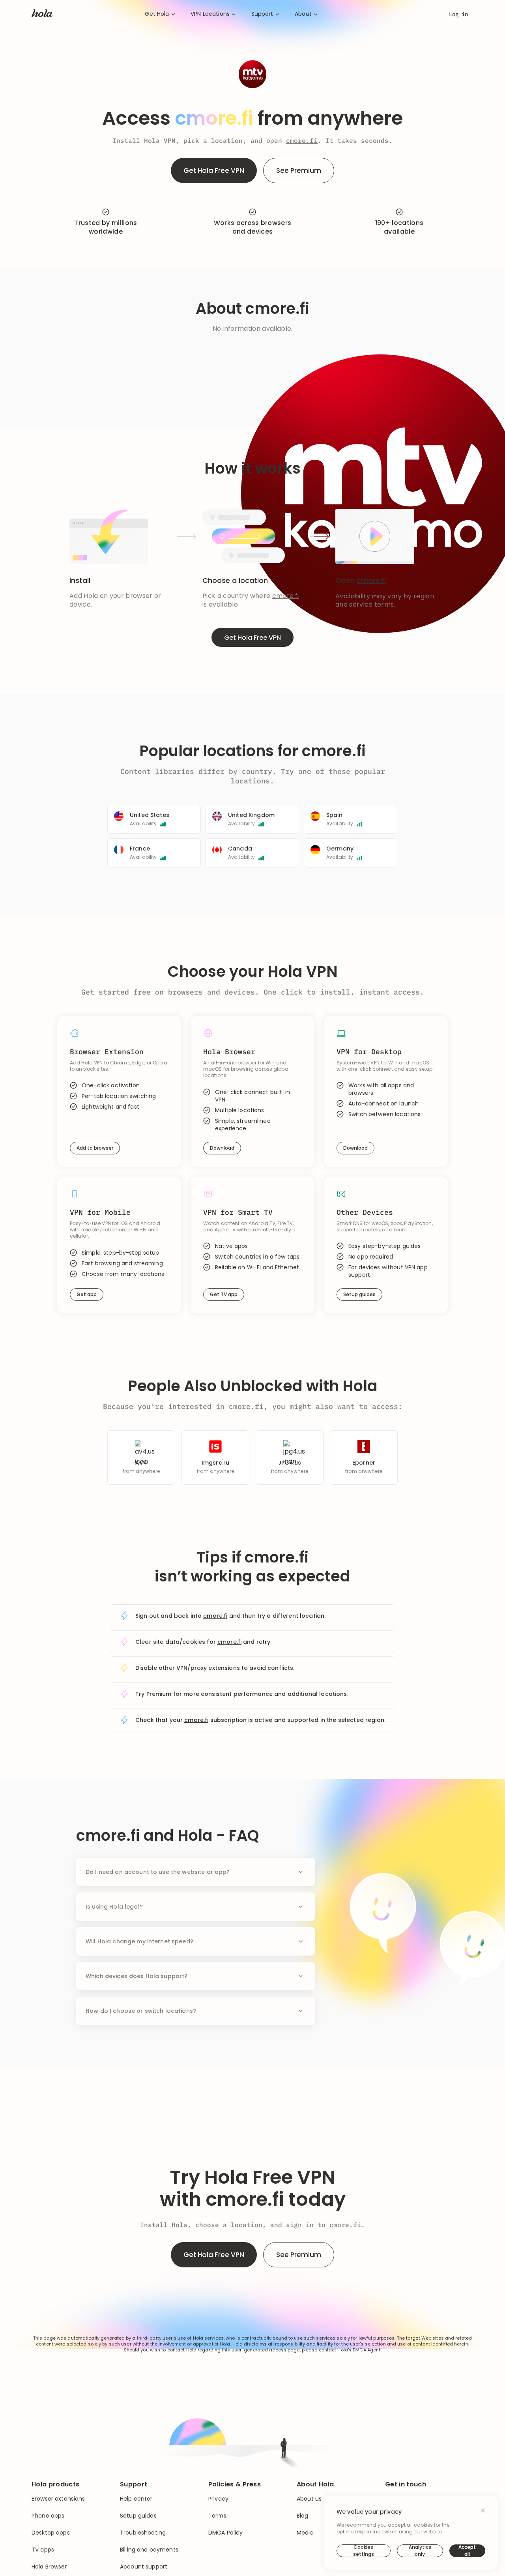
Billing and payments (149, 2550)
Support (262, 14)
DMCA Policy (226, 2533)
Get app (87, 1294)
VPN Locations (210, 14)
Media (305, 2533)
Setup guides (359, 1294)
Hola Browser (49, 2567)
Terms (217, 2516)
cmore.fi (302, 141)
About (303, 14)
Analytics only (420, 2551)
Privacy (218, 2499)
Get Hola (157, 14)
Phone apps (48, 2516)
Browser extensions (58, 2499)
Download (222, 1148)
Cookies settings (364, 2551)
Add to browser (95, 1148)
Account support (144, 2567)
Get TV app (224, 1294)
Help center (136, 2499)
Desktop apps (51, 2533)
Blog (303, 2516)
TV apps (43, 2550)
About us (309, 2499)
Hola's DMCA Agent (359, 2350)
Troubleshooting (143, 2533)
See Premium (299, 170)
